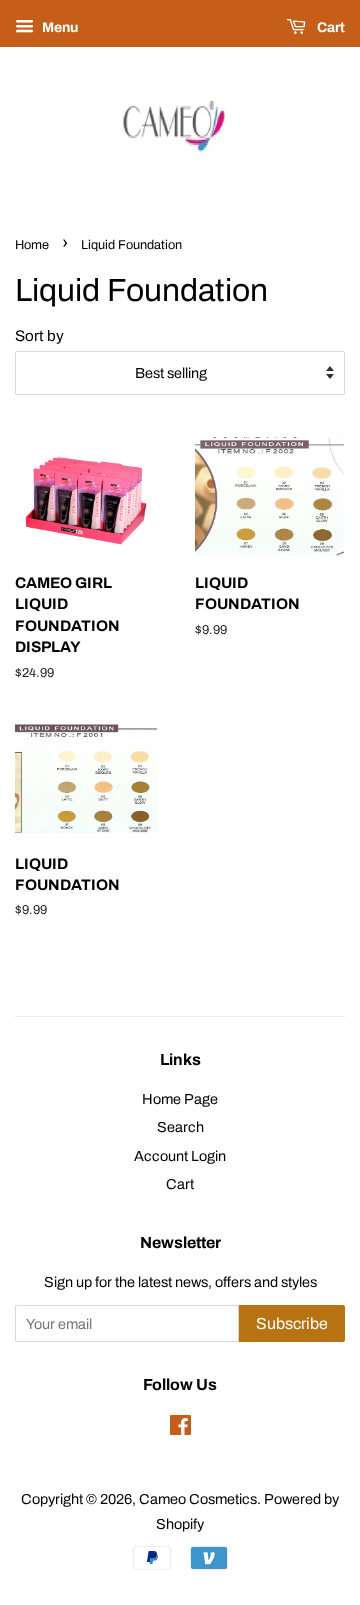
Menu (58, 27)
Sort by (39, 336)
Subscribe (292, 1323)
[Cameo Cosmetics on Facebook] (180, 1429)
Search (180, 1127)
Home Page (180, 1099)
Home (32, 245)
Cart (329, 27)
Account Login (180, 1156)
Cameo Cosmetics (198, 1499)
